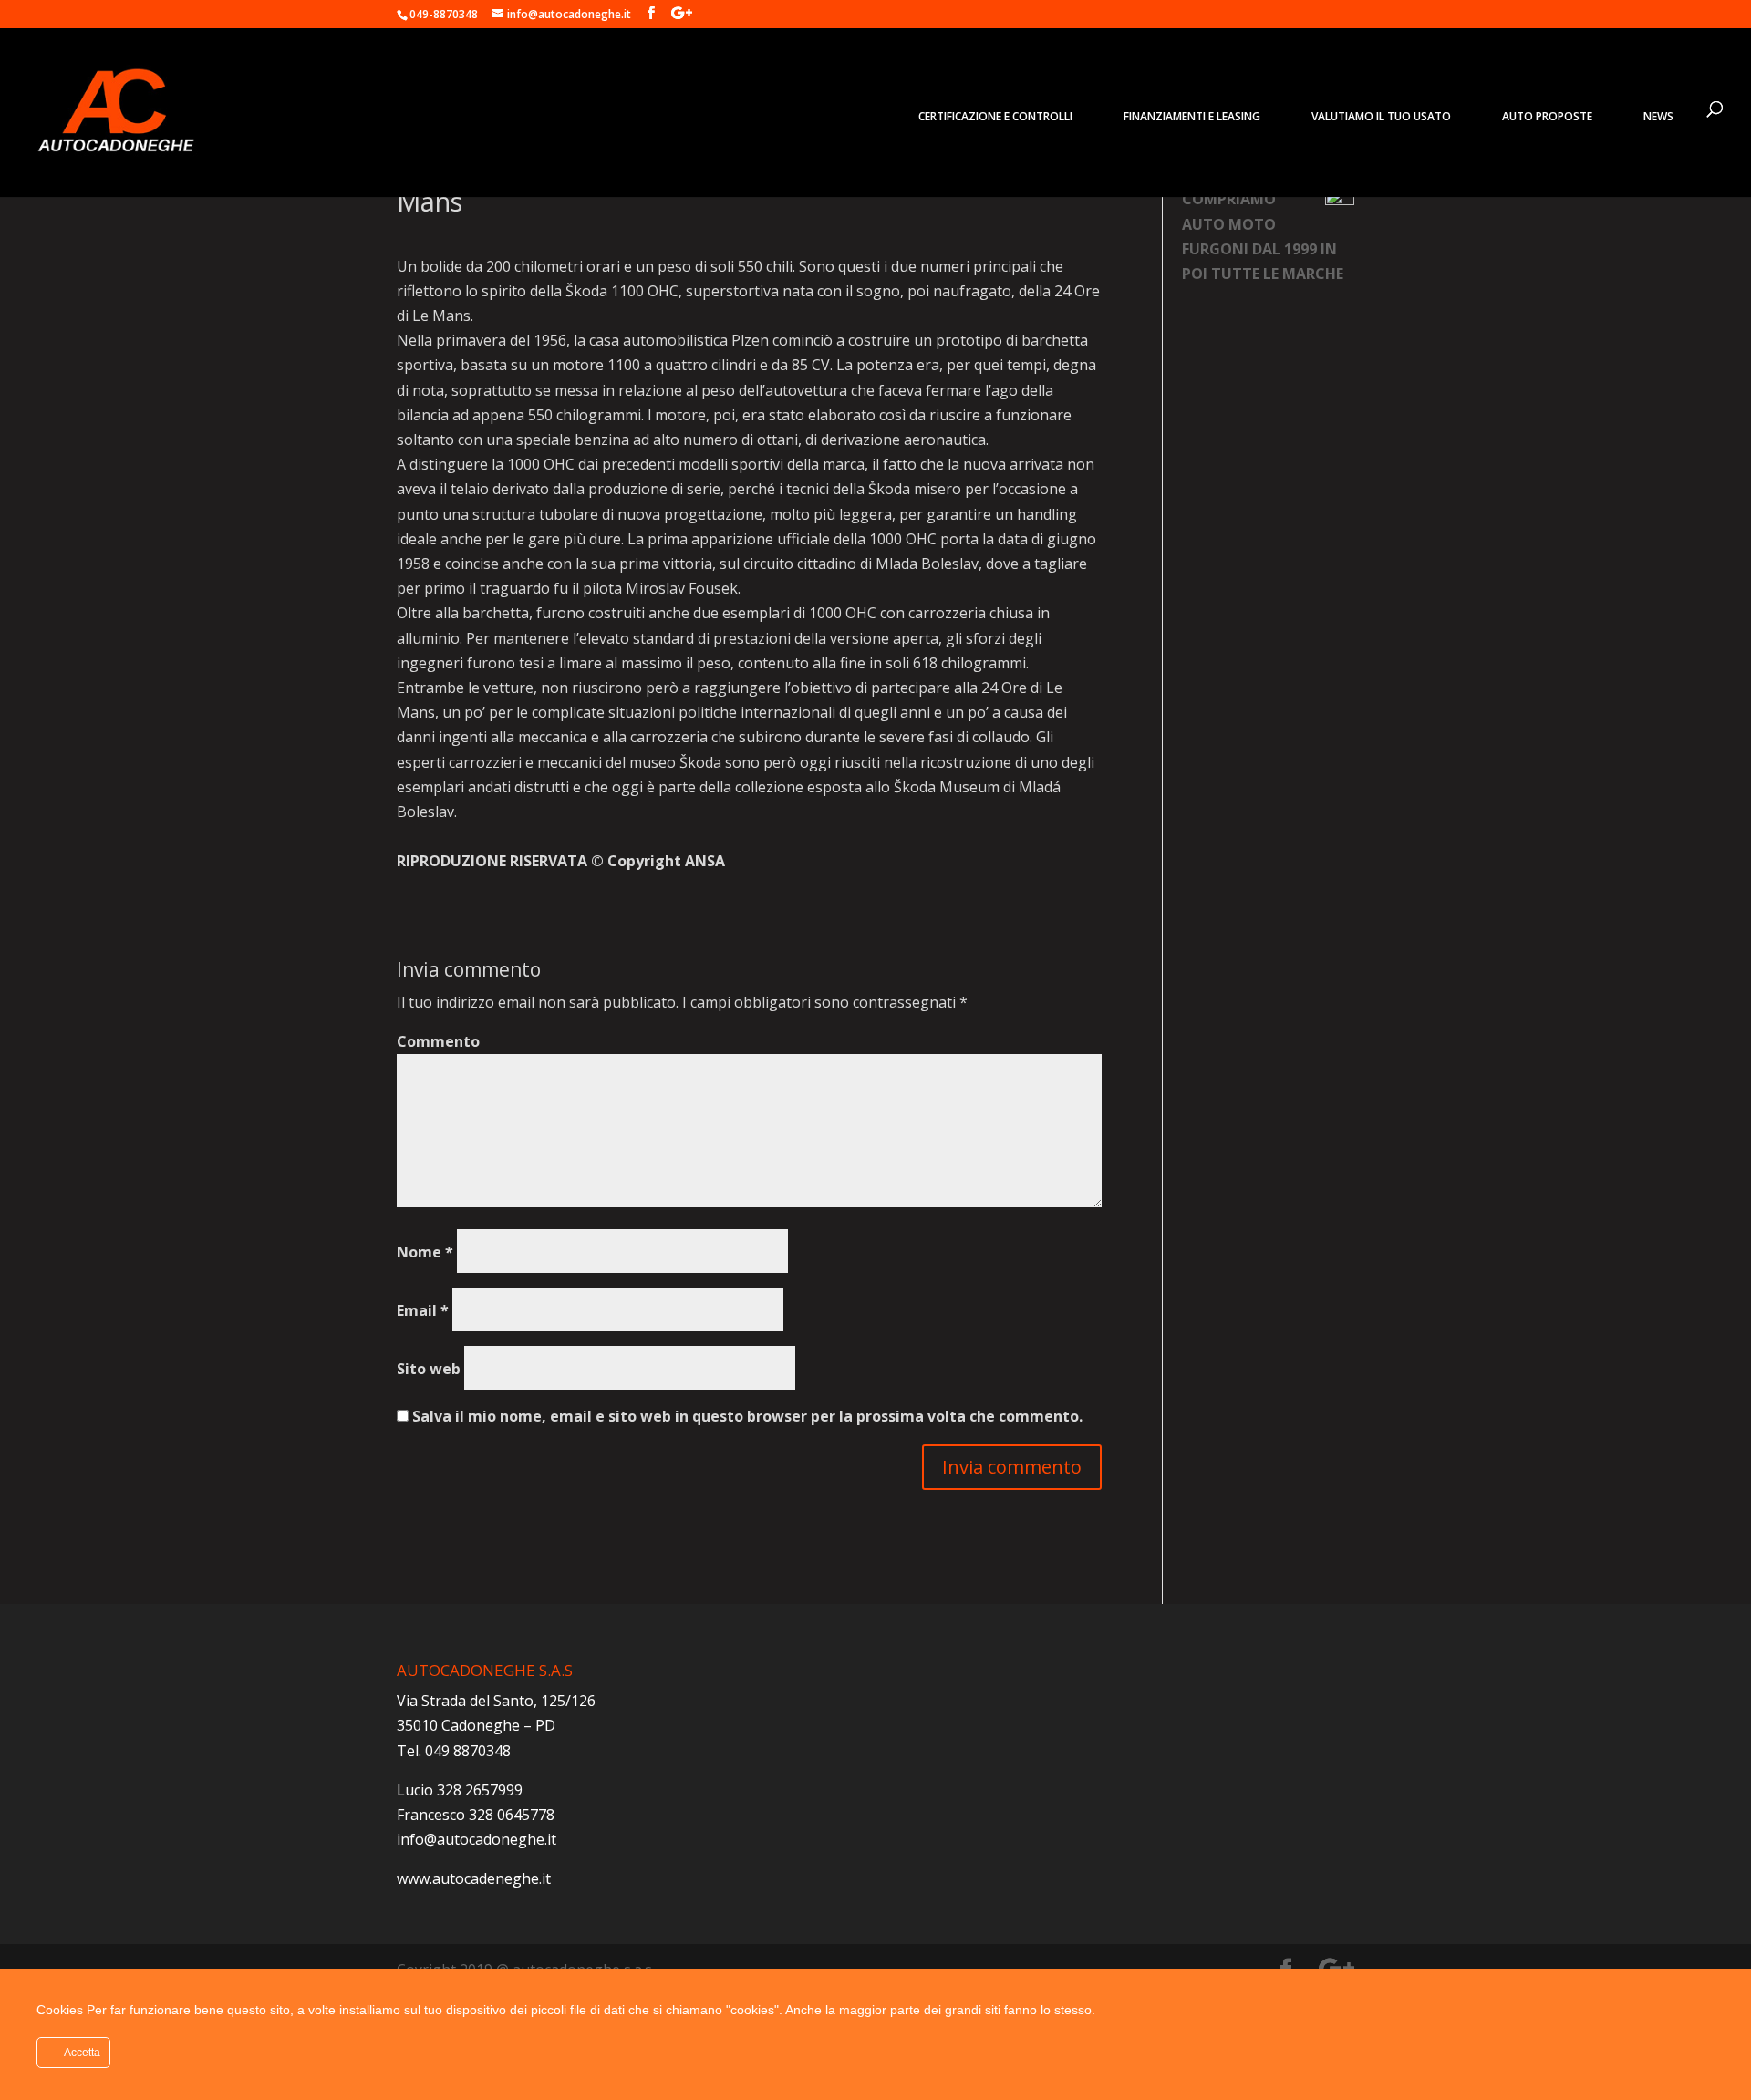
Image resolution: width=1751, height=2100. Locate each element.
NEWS (1658, 116)
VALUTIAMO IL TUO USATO (1381, 116)
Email (423, 1310)
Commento (438, 1041)
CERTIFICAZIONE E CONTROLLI (995, 116)
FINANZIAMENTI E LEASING (1192, 116)
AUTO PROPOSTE (1547, 116)
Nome (425, 1252)
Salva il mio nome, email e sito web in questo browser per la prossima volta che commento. (747, 1416)
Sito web (429, 1369)
